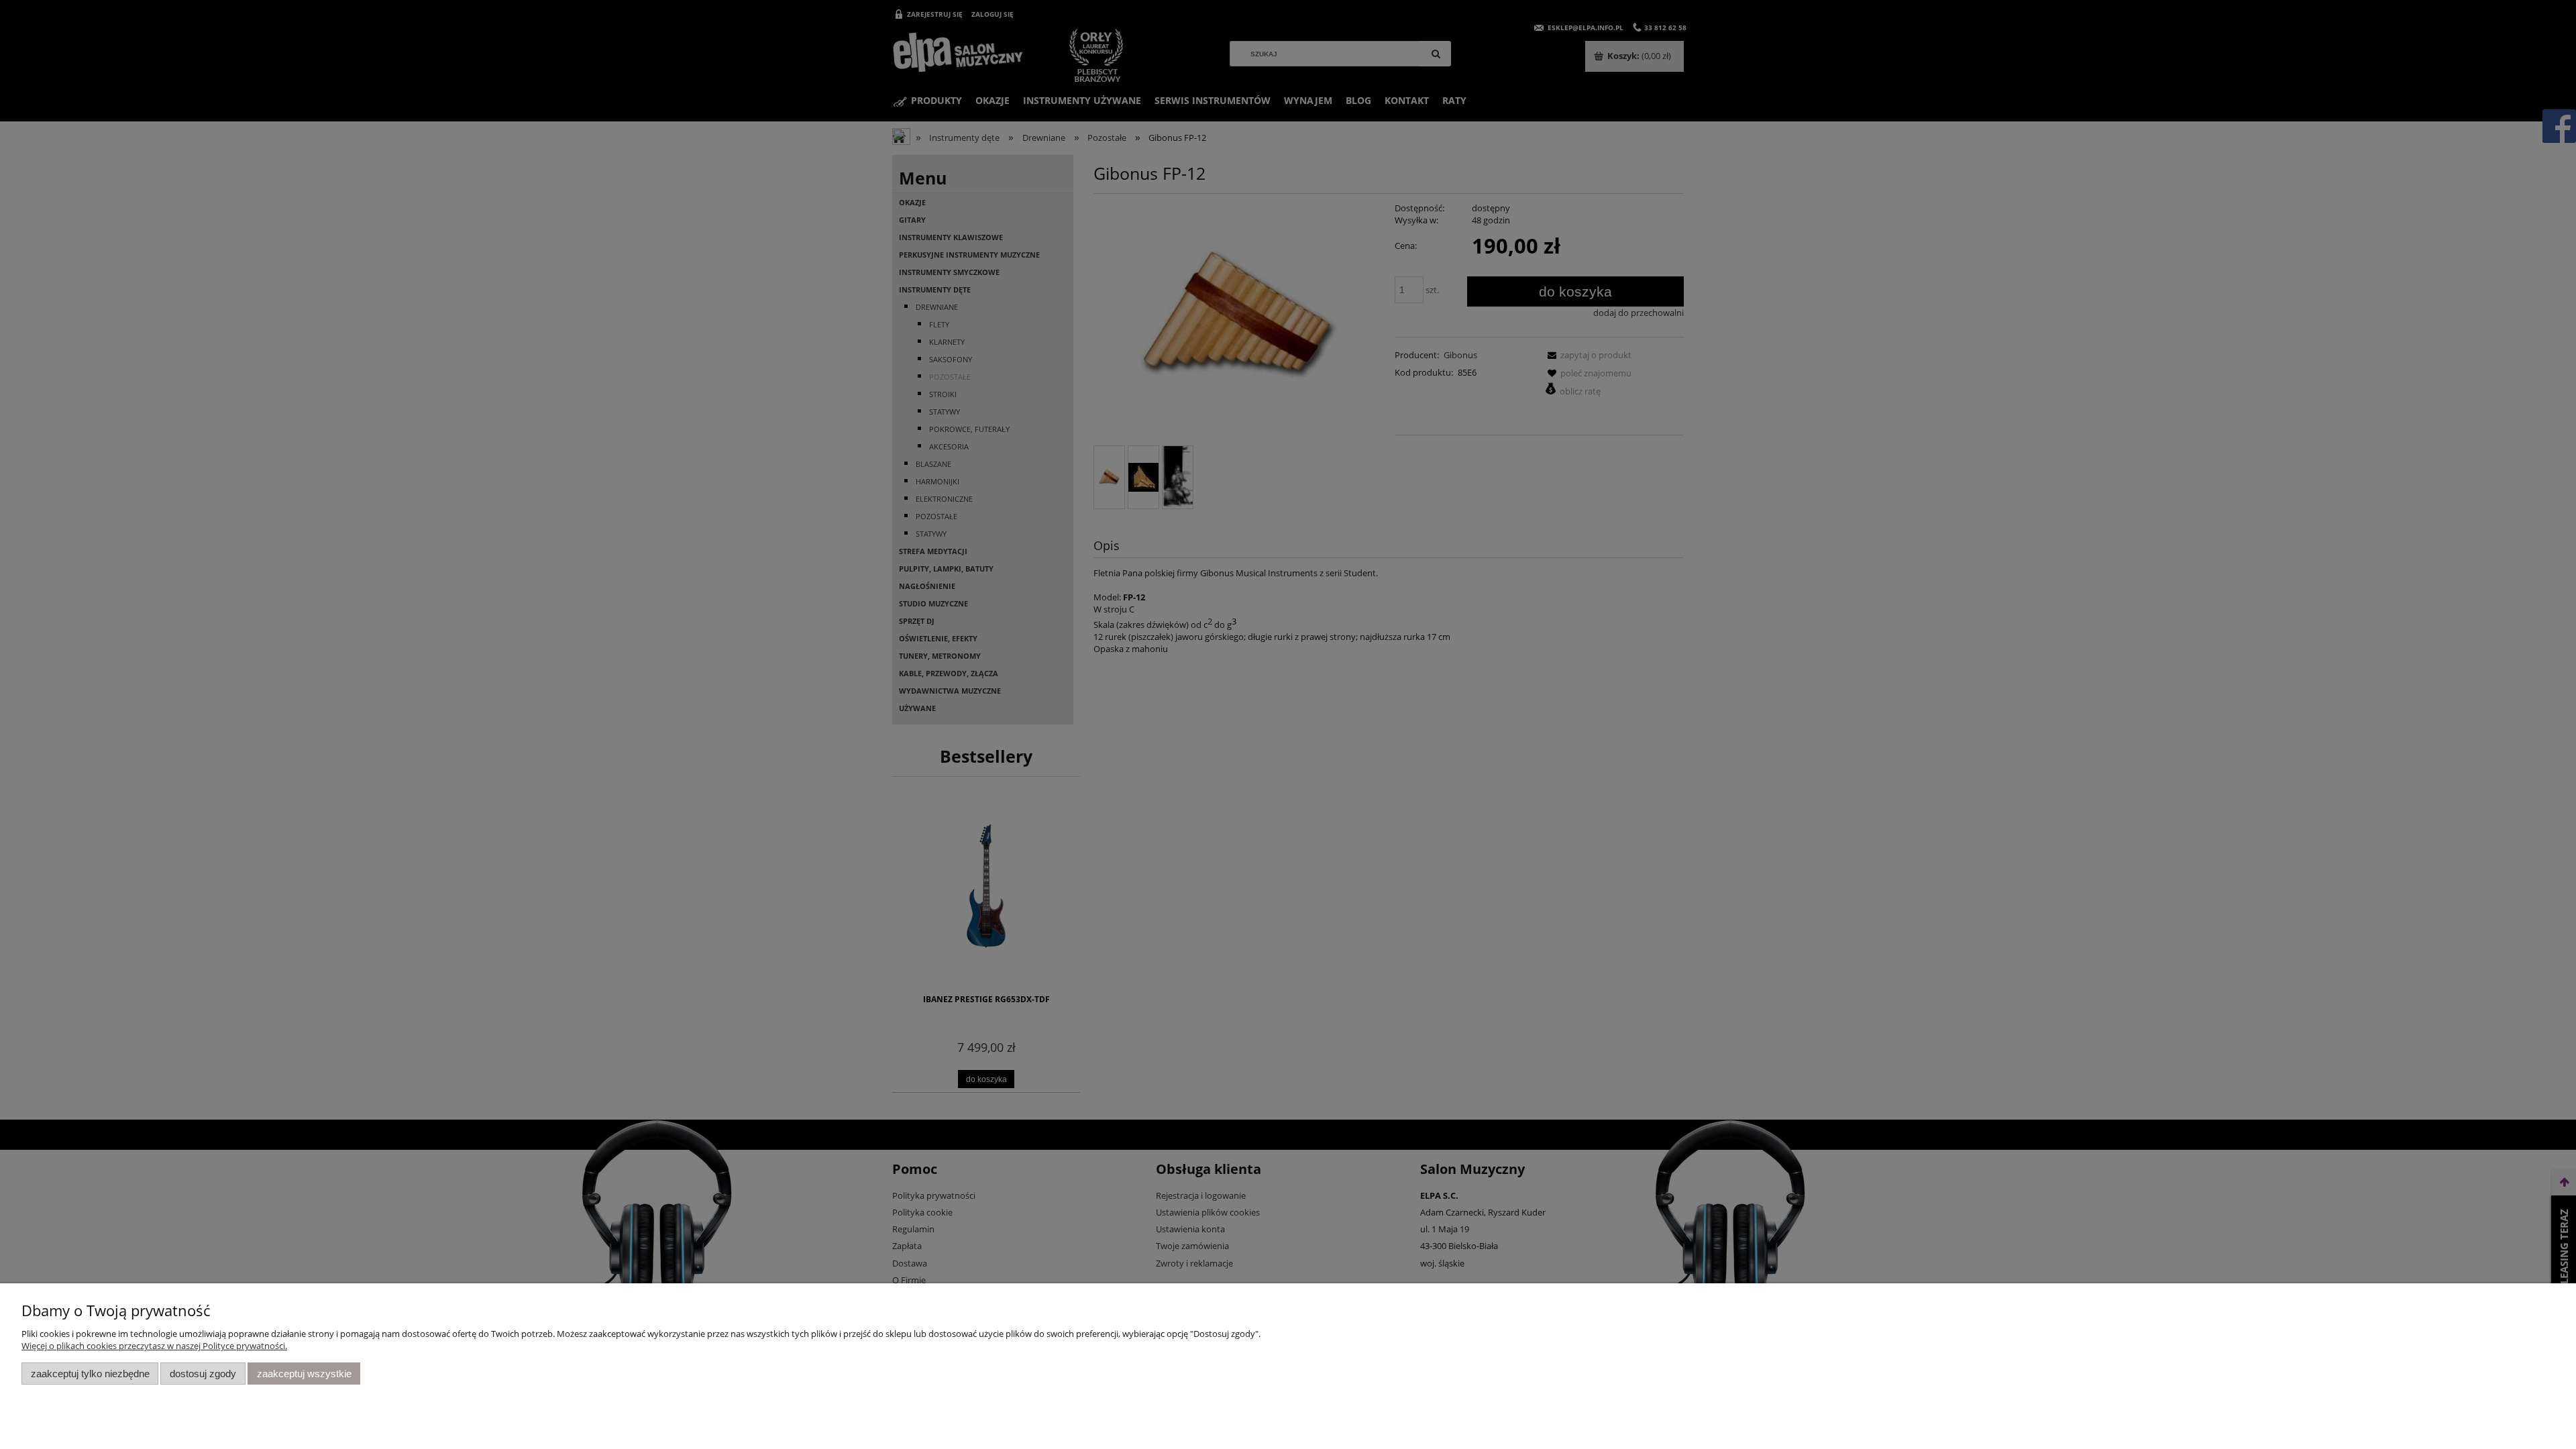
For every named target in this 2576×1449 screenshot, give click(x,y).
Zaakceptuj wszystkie (304, 1374)
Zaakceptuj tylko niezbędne (90, 1374)
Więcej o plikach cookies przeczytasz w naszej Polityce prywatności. (154, 1346)
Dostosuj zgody (203, 1374)
